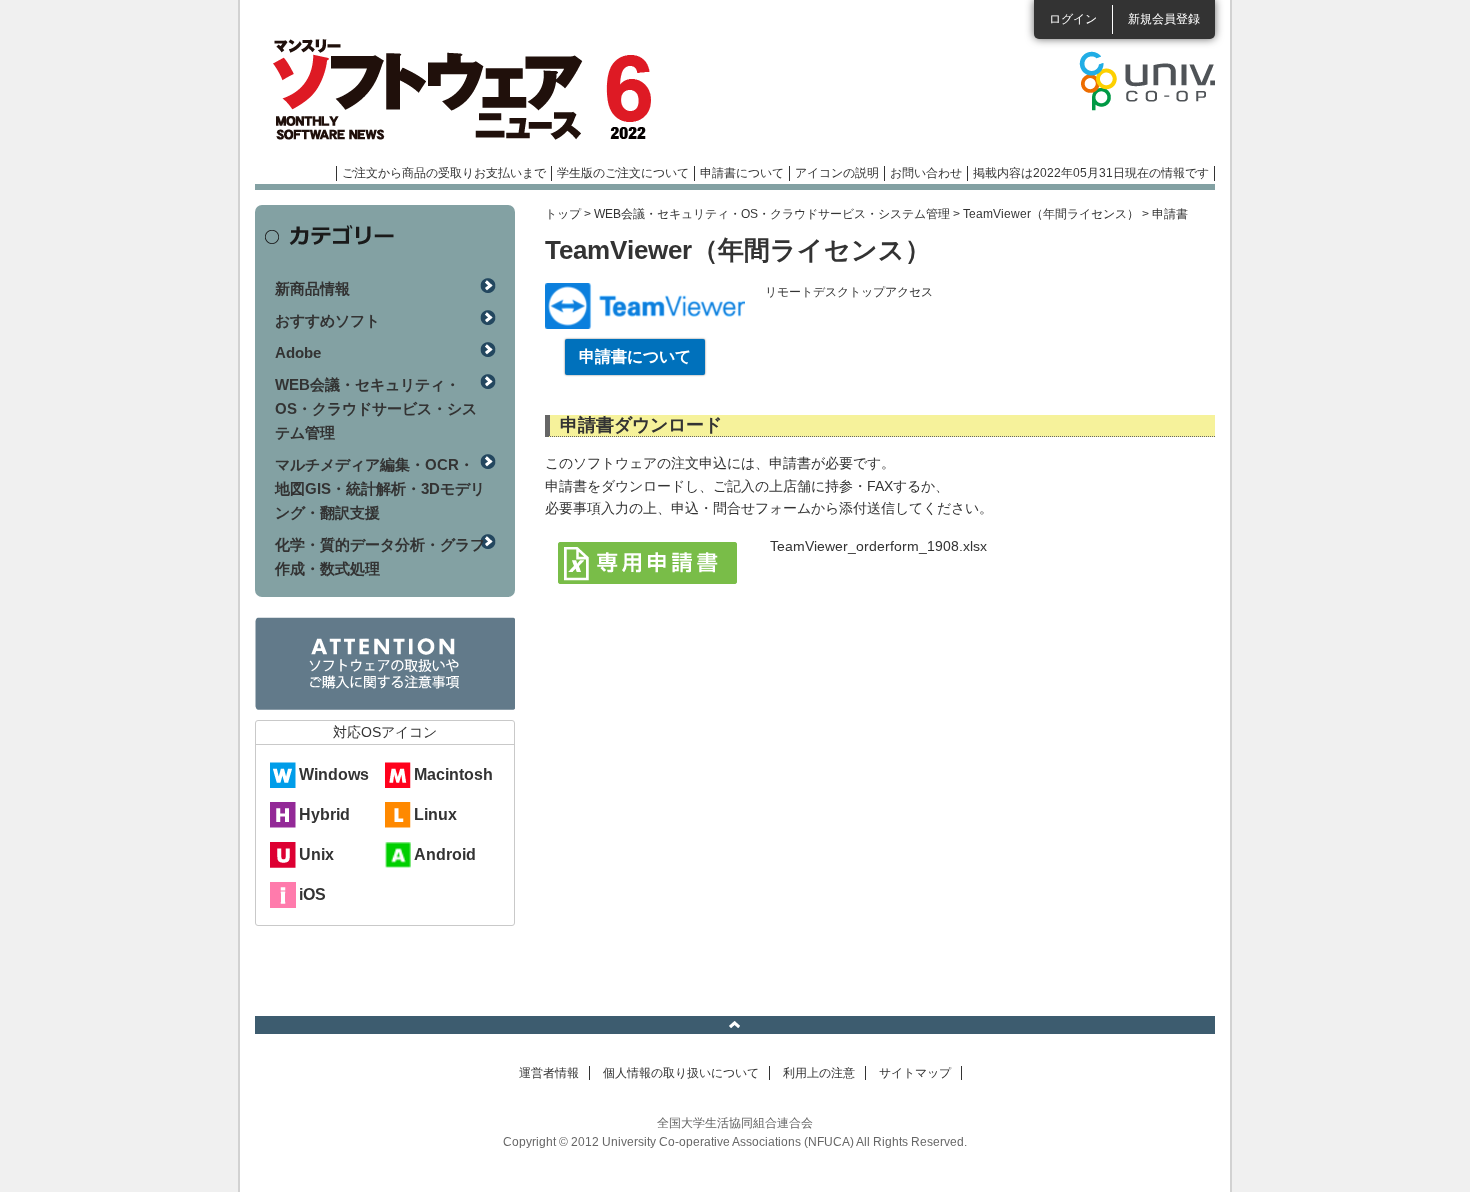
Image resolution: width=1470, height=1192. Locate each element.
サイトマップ (915, 1073)
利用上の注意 (819, 1073)
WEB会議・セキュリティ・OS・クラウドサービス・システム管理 (772, 214)
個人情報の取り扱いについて (681, 1073)
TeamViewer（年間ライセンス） (1051, 214)
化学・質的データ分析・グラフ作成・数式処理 (380, 556)
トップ (563, 214)
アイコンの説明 (837, 173)
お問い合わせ (926, 173)
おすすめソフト (327, 320)
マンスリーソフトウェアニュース (467, 90)
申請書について (742, 173)
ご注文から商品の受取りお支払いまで (444, 173)
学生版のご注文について (623, 173)
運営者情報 (549, 1073)
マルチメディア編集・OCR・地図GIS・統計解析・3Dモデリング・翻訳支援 (380, 488)
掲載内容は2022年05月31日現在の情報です (1091, 173)
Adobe (298, 352)
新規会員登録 (1164, 19)
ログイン (1073, 19)
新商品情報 (312, 288)
